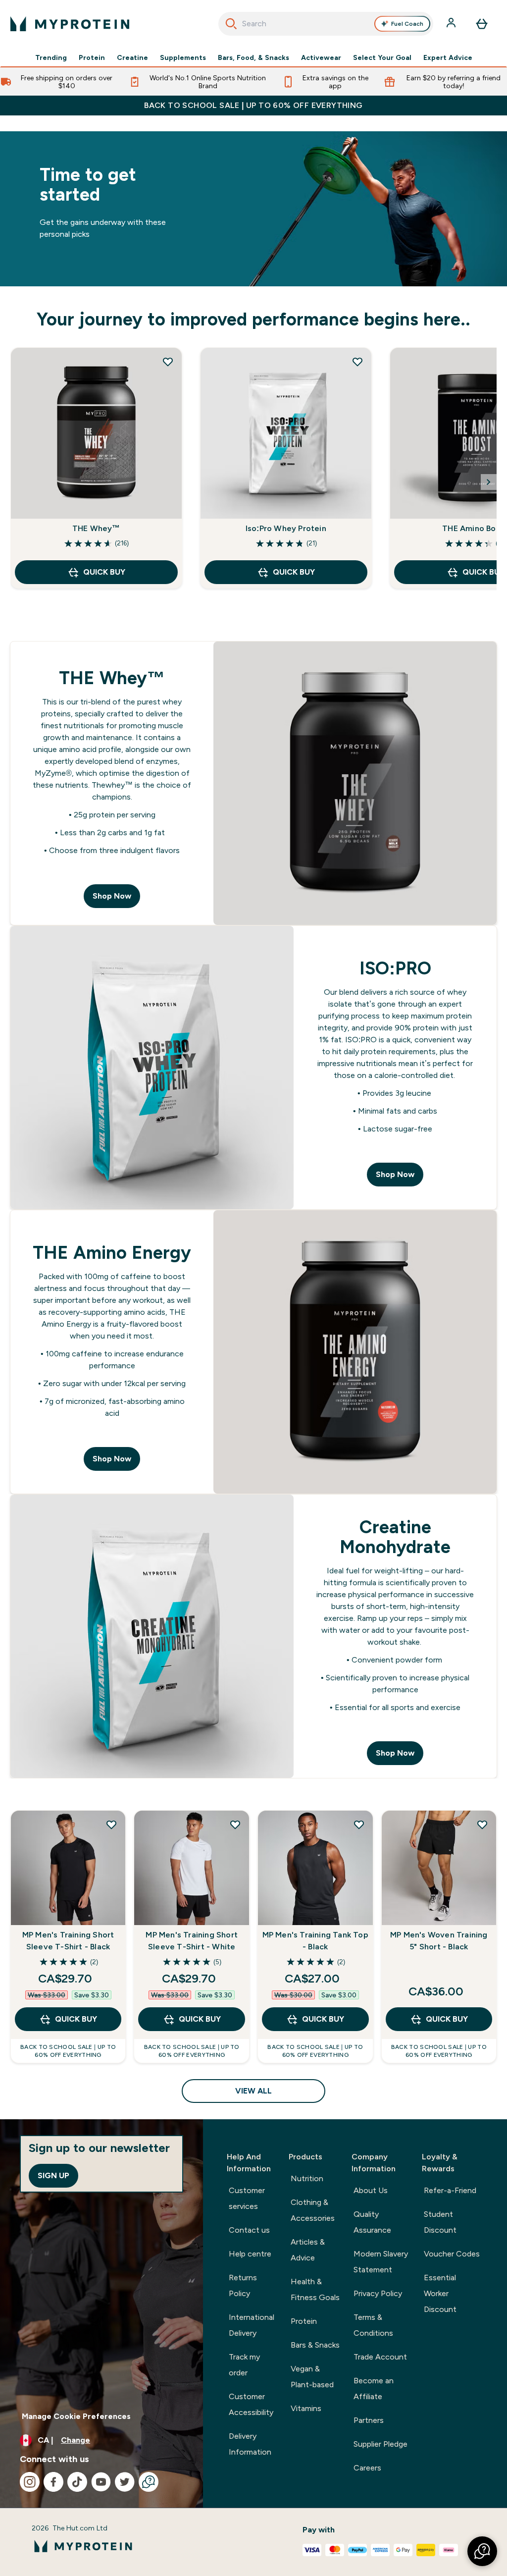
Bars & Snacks (315, 2345)
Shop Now (112, 896)
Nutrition (307, 2178)
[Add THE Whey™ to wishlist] (168, 362)
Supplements (183, 57)
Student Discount (440, 2222)
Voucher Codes (452, 2254)
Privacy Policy (378, 2293)
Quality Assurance (372, 2222)
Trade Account (380, 2357)
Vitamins (306, 2408)
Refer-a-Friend (450, 2190)
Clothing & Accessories (313, 2210)
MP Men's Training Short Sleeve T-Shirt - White (192, 1941)
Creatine (132, 57)
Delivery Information (250, 2444)
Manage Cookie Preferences (76, 2416)
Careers (367, 2468)
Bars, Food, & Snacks (253, 57)
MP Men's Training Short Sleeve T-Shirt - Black (68, 1941)
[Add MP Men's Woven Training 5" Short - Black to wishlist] (482, 1825)
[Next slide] (489, 482)
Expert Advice (448, 57)
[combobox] (326, 24)
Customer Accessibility (251, 2404)
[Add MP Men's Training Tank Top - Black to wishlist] (359, 1825)
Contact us (249, 2230)
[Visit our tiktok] (77, 2482)
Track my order (244, 2365)
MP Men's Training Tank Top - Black (315, 1941)
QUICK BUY (104, 572)
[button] (482, 2551)
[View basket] (482, 24)
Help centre (250, 2254)
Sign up (53, 2175)
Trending (51, 57)
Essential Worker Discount (440, 2293)
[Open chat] (149, 2482)
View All (253, 2091)
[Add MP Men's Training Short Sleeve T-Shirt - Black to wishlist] (111, 1825)
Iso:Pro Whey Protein (286, 528)
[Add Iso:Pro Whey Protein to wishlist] (357, 362)
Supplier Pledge (380, 2444)
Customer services (247, 2198)
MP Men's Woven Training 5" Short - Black (439, 1941)
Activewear (321, 57)
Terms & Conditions (373, 2325)
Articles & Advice (308, 2250)
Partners (369, 2420)
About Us (371, 2190)
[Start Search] (231, 24)
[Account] (452, 24)
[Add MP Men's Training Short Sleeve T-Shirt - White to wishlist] (235, 1825)
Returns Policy (243, 2285)
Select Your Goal (382, 57)
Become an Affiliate (374, 2388)
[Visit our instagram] (30, 2482)
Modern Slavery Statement (381, 2262)
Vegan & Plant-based (312, 2377)
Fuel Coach (407, 24)
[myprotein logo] (70, 24)
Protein (92, 57)
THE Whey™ (96, 528)
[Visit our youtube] (101, 2482)
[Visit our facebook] (53, 2482)
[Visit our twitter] (125, 2482)
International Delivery (252, 2325)
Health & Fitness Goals (315, 2289)
